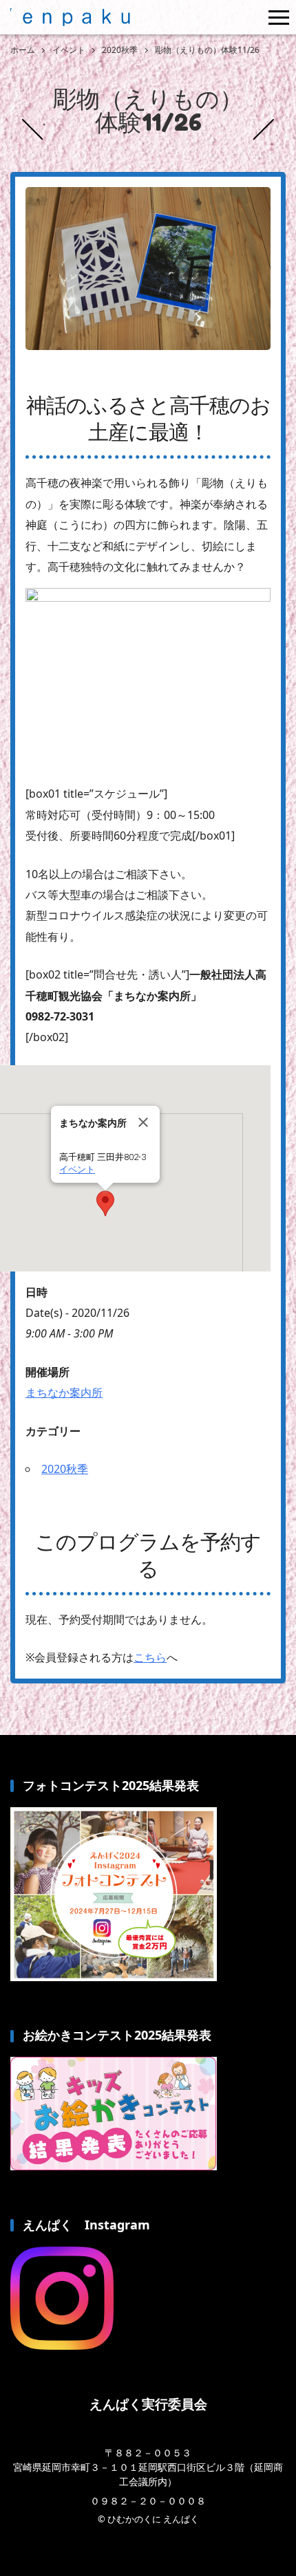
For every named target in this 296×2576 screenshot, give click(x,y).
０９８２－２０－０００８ (148, 2501)
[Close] (143, 1122)
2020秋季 (65, 1469)
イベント (77, 1169)
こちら (150, 1657)
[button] (105, 1203)
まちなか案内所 (64, 1393)
